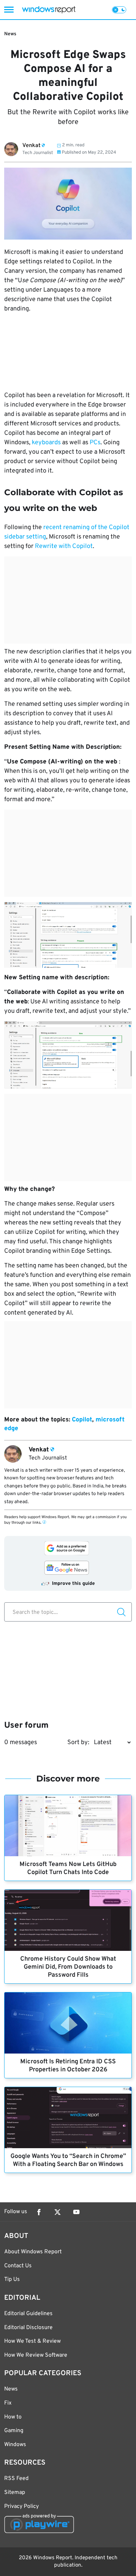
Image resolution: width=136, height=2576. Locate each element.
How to (13, 2417)
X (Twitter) (58, 2212)
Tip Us (12, 2279)
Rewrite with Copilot (64, 546)
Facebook (39, 2212)
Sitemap (15, 2493)
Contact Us (18, 2266)
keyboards (46, 443)
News (10, 34)
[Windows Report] (49, 10)
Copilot (82, 1420)
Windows (15, 2445)
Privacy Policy (21, 2507)
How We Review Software (36, 2355)
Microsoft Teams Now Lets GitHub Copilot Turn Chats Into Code (68, 1868)
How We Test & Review (32, 2341)
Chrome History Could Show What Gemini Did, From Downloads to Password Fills (68, 1967)
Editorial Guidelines (28, 2314)
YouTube (76, 2212)
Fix (8, 2403)
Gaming (14, 2431)
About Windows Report (33, 2252)
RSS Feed (16, 2479)
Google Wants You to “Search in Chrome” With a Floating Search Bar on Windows (68, 2160)
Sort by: (78, 1743)
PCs (95, 443)
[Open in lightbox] (68, 935)
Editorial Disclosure (28, 2328)
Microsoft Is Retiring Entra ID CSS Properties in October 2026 (68, 2066)
